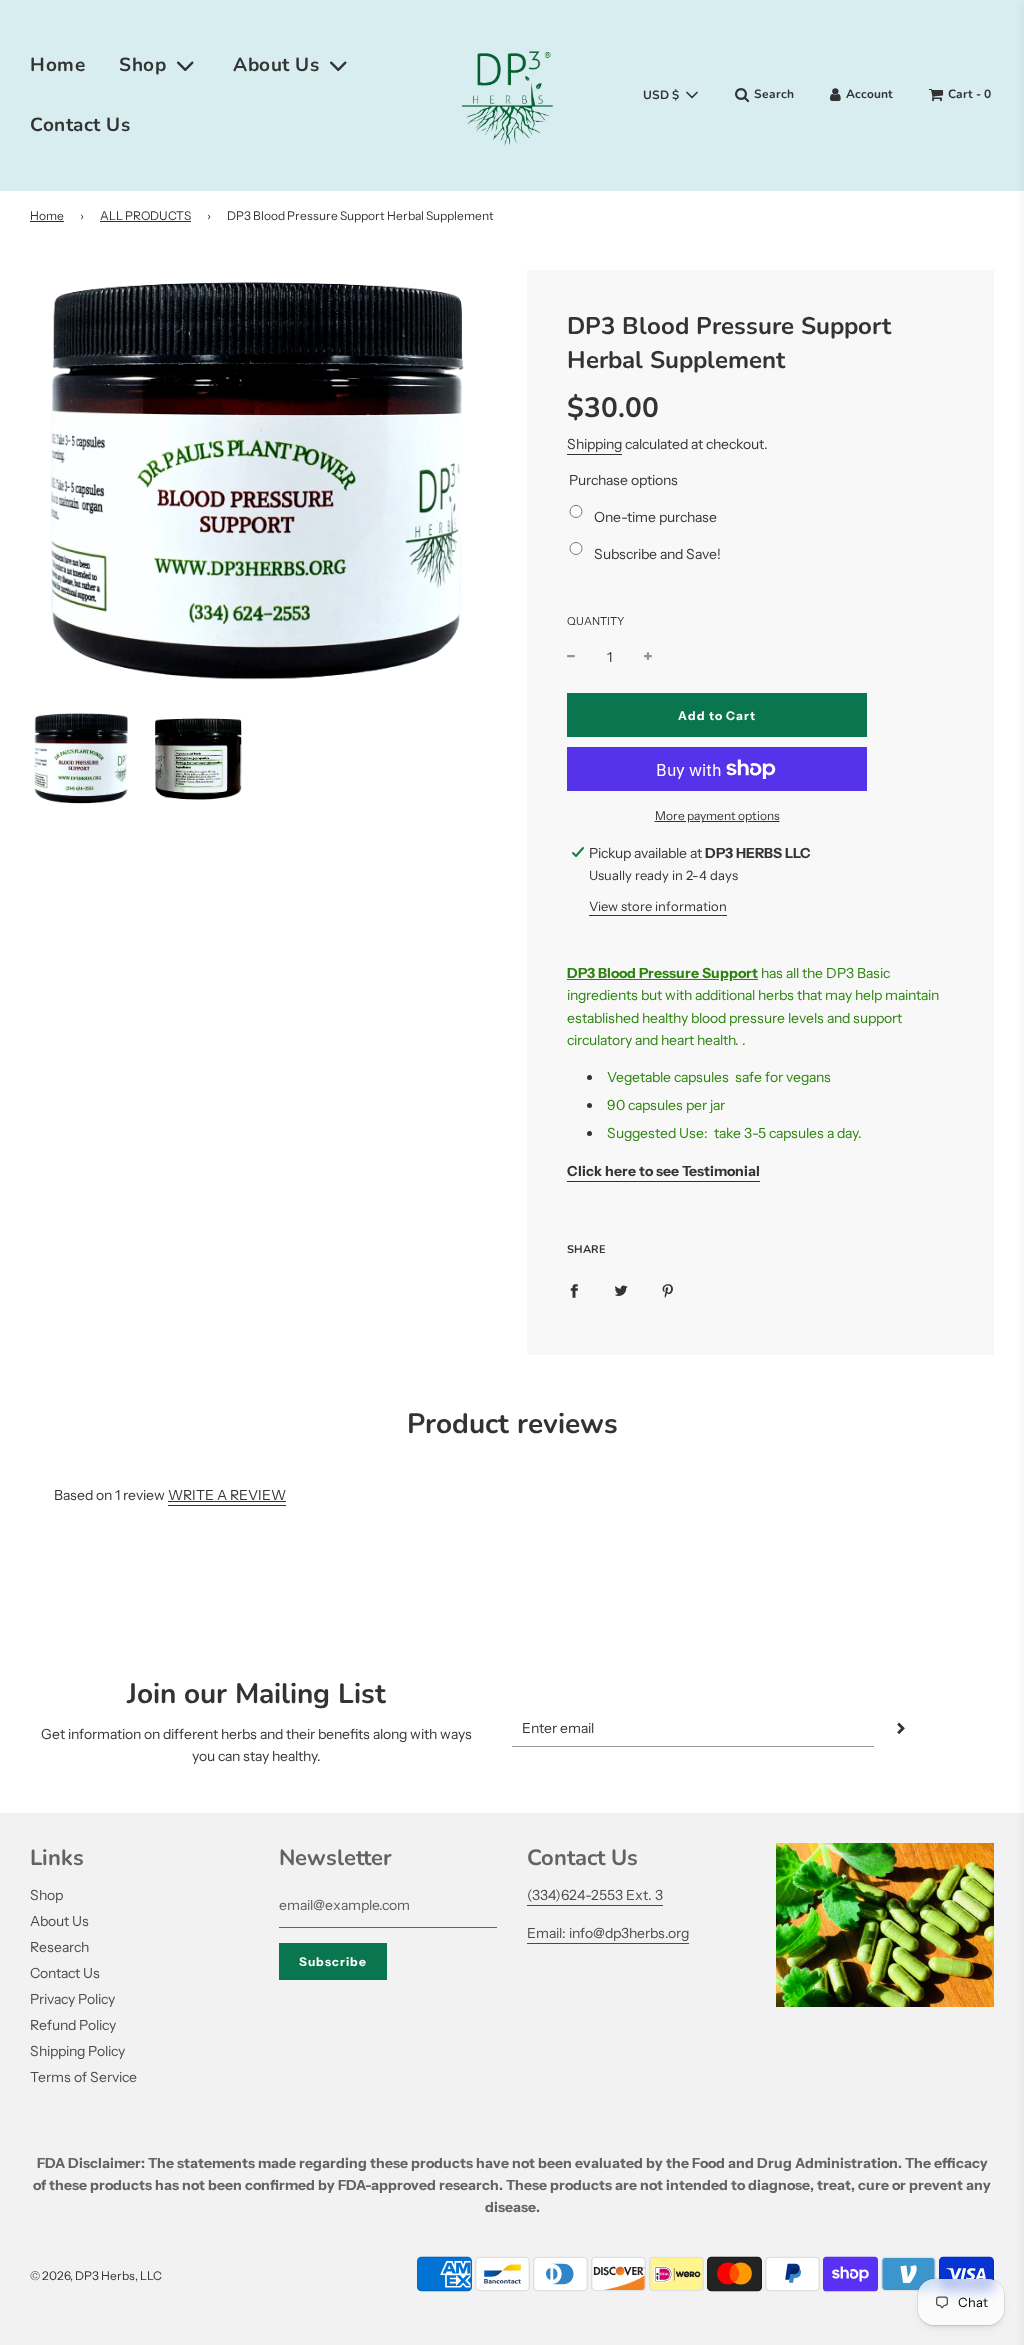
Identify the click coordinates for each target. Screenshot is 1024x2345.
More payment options (717, 815)
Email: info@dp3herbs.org (608, 1933)
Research (59, 1947)
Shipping (594, 444)
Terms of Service (83, 2077)
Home (57, 65)
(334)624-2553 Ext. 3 (595, 1895)
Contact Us (80, 125)
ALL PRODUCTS (145, 215)
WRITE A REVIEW (227, 1495)
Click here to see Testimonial (663, 1171)
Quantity (595, 621)
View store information (658, 906)
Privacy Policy (72, 1999)
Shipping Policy (77, 2051)
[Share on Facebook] (574, 1289)
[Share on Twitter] (621, 1289)
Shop (46, 1895)
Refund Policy (73, 2025)
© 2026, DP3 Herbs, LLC (96, 2275)
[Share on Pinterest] (668, 1289)
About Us (59, 1921)
